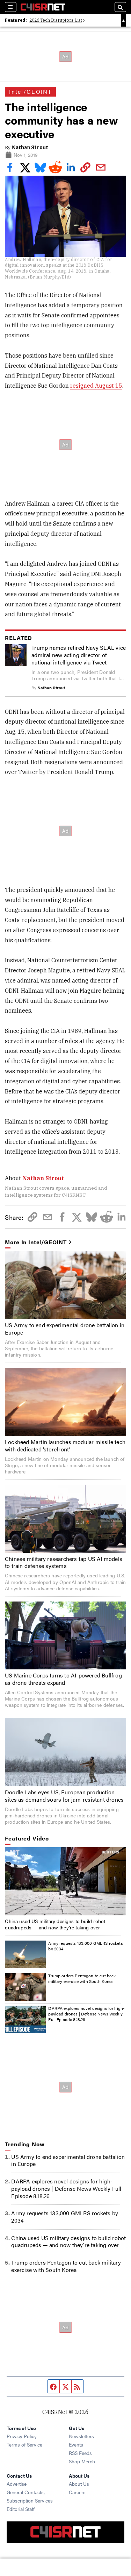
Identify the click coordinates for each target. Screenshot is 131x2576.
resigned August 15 (96, 386)
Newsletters (81, 2436)
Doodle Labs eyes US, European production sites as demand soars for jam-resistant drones (64, 1796)
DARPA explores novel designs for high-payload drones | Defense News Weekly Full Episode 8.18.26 (86, 2014)
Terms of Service (24, 2444)
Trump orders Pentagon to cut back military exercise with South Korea (82, 1978)
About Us (79, 2484)
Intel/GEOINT (30, 92)
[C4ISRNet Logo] (43, 7)
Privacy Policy (22, 2436)
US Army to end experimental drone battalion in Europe (65, 1329)
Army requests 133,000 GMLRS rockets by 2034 (85, 1946)
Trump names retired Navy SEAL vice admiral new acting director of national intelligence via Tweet (79, 655)
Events (76, 2444)
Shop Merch (82, 2461)
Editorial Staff (21, 2509)
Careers (77, 2492)
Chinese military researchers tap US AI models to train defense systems (64, 1562)
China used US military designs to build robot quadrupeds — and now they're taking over (55, 1924)
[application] (65, 1881)
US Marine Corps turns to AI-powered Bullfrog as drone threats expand (63, 1679)
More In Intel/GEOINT (36, 1242)
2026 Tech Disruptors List (56, 20)
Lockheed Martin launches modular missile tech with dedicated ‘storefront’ (65, 1445)
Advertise (17, 2484)
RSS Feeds (80, 2453)
